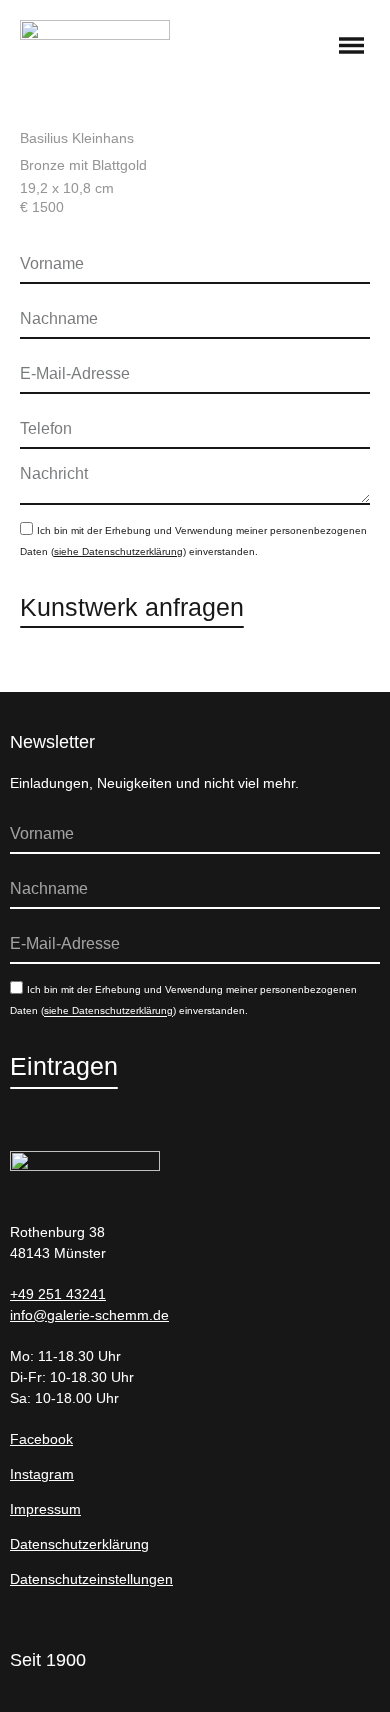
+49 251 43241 (58, 1294)
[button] (352, 47)
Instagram (42, 1474)
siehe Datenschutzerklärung (118, 551)
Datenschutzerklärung (79, 1544)
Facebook (41, 1439)
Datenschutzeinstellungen (91, 1579)
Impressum (45, 1509)
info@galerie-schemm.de (89, 1315)
